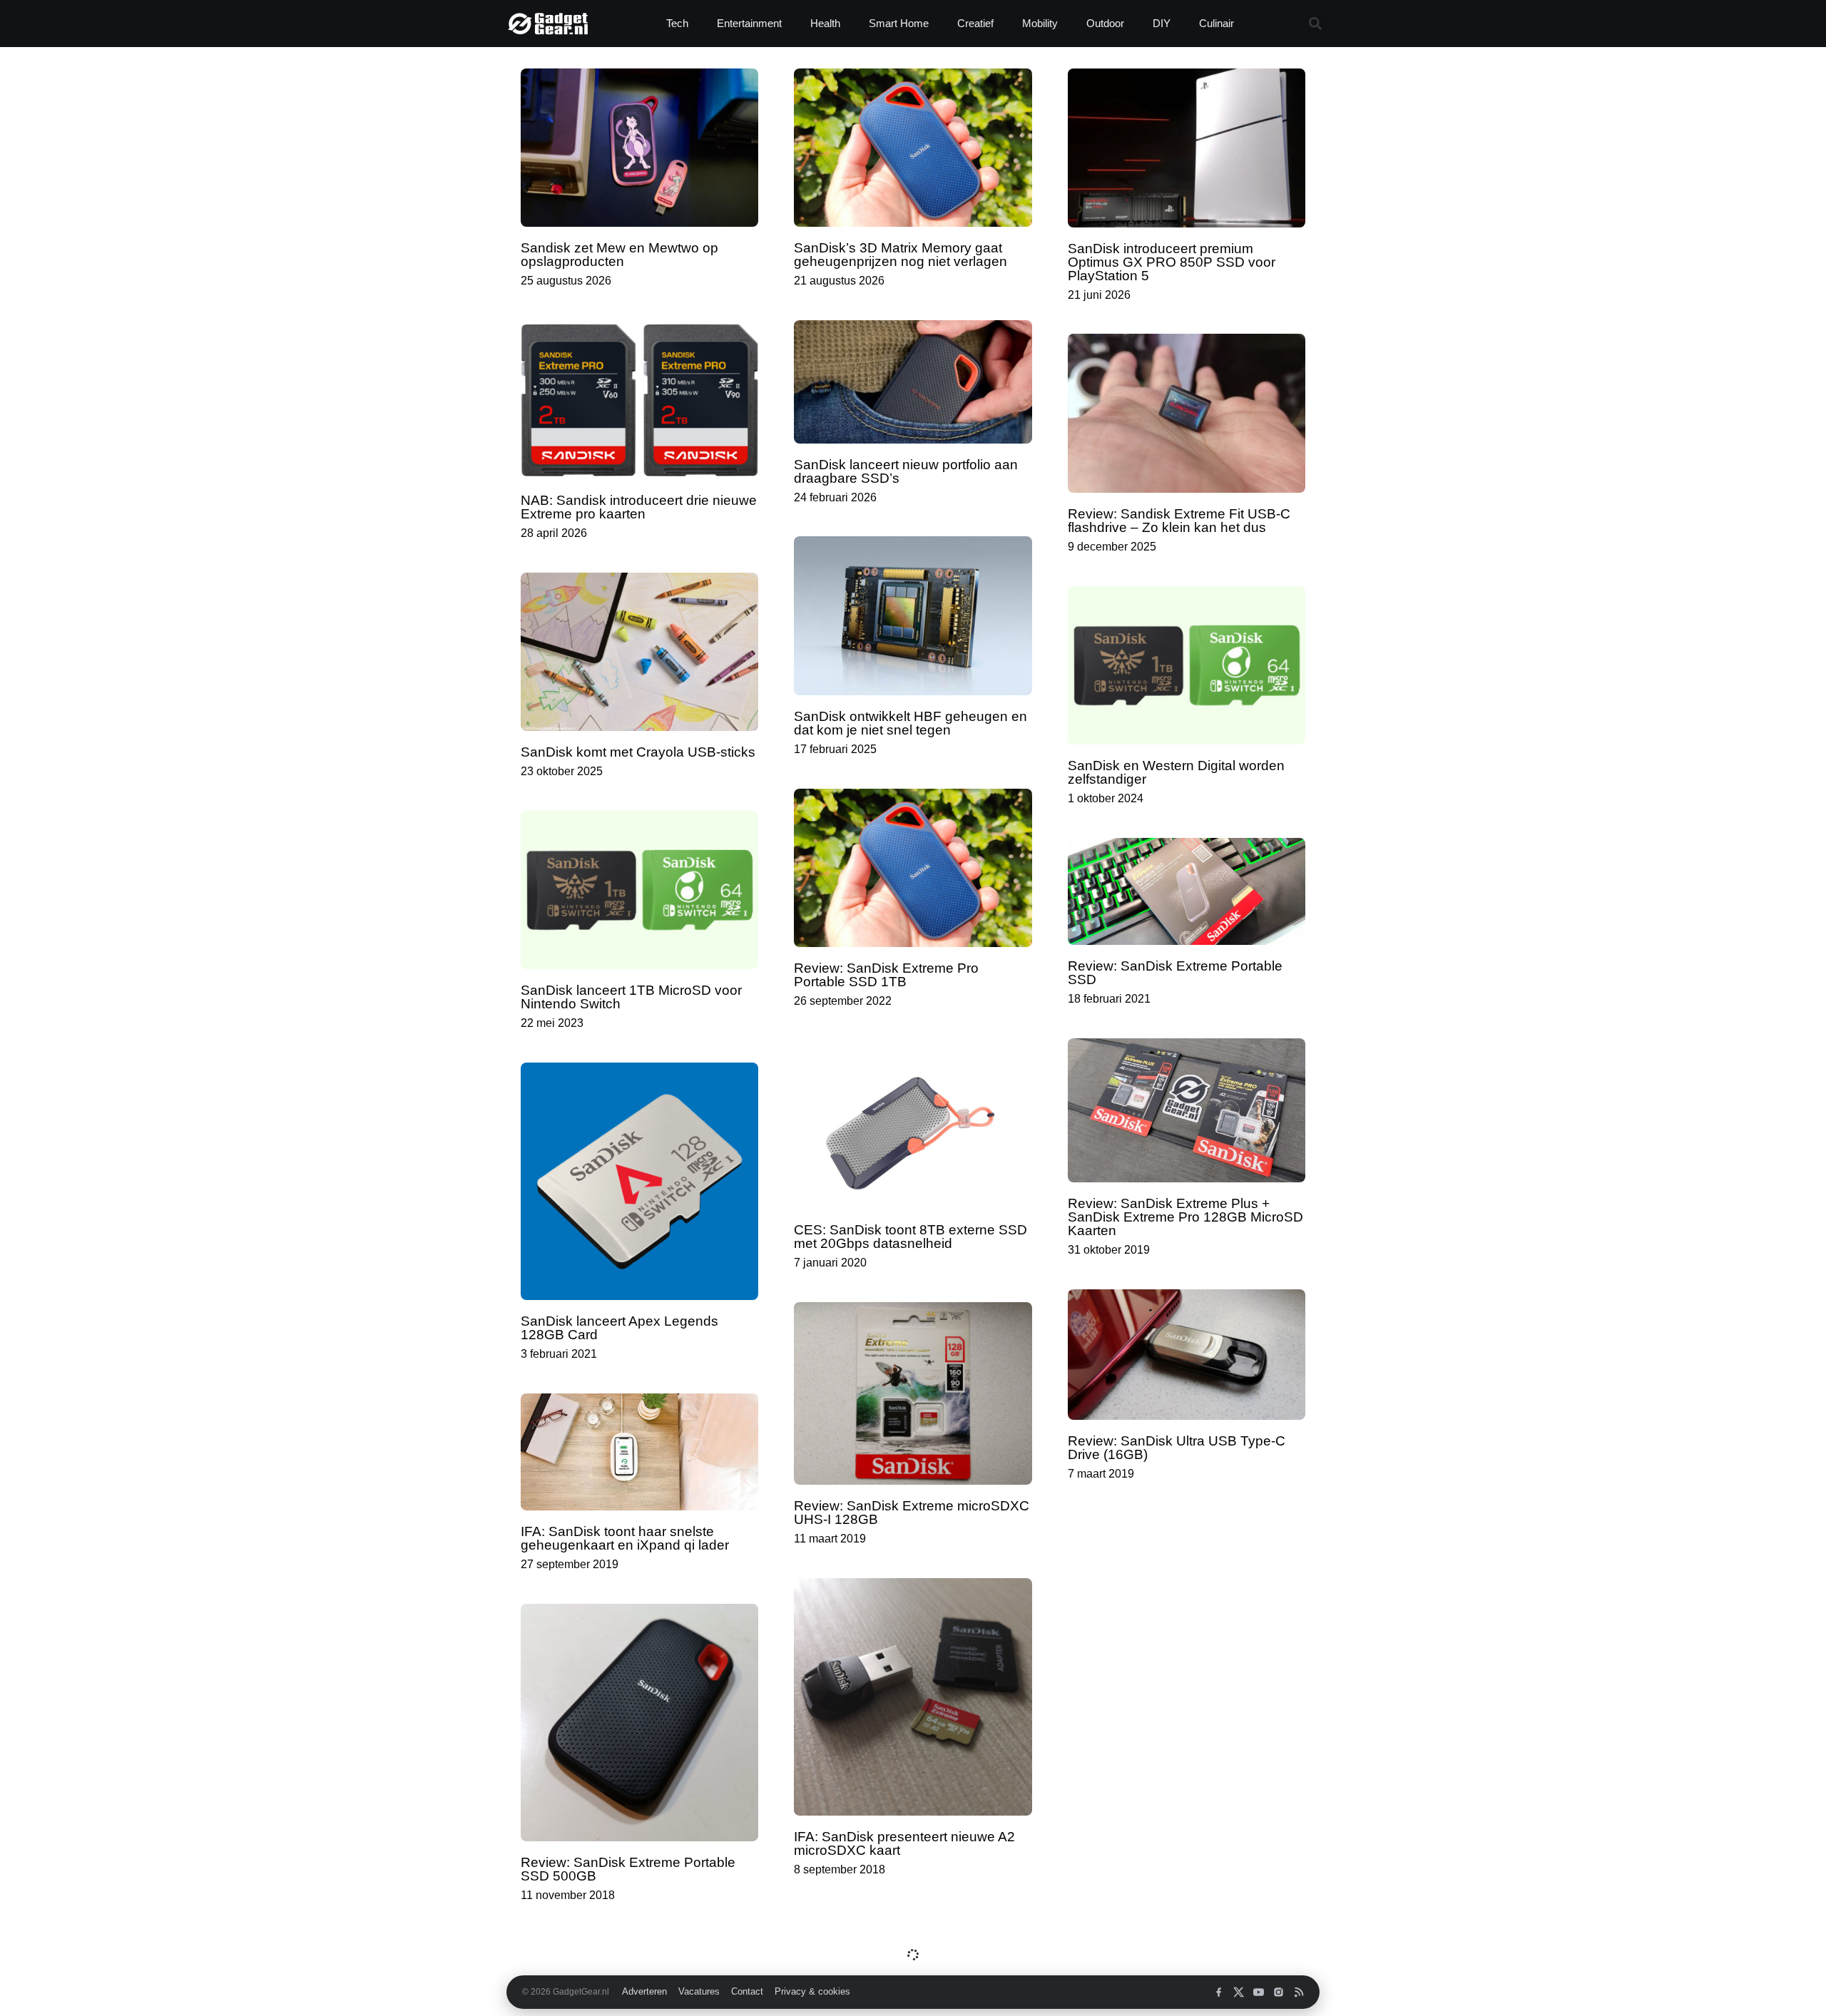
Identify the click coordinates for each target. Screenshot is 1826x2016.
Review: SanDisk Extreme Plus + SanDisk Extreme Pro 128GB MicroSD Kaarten (1185, 1217)
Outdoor (1105, 23)
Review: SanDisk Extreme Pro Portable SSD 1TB (886, 975)
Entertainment (749, 23)
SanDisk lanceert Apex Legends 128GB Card (619, 1328)
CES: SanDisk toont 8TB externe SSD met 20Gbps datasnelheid (911, 1237)
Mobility (1040, 23)
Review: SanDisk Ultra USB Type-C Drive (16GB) (1177, 1448)
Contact (747, 1992)
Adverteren (644, 1992)
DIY (1162, 23)
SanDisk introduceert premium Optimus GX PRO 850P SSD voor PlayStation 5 (1172, 262)
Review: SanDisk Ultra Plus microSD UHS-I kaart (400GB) (1180, 1893)
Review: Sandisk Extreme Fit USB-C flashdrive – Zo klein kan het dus (1179, 521)
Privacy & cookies (812, 1992)
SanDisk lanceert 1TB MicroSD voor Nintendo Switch (631, 997)
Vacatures (699, 1992)
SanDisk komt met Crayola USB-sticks (638, 752)
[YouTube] (1259, 1992)
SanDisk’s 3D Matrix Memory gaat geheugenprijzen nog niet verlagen (901, 255)
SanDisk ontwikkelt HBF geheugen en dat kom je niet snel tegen (911, 723)
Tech (677, 23)
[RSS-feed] (1299, 1992)
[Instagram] (1279, 1992)
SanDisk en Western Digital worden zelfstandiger (1176, 772)
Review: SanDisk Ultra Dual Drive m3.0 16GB (1170, 1681)
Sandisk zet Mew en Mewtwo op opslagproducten (619, 255)
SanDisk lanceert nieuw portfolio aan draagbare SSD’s (906, 471)
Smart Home (899, 23)
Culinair (1217, 23)
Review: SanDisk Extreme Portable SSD (1175, 973)
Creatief (975, 23)
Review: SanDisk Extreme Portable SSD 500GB (628, 1869)
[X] (1239, 1992)
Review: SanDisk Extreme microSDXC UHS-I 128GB (912, 1513)
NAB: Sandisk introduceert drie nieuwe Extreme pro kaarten (639, 507)
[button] (1315, 24)
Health (825, 23)
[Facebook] (1219, 1992)
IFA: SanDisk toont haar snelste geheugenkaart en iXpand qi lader (625, 1538)
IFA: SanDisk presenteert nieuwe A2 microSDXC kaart (904, 1843)
